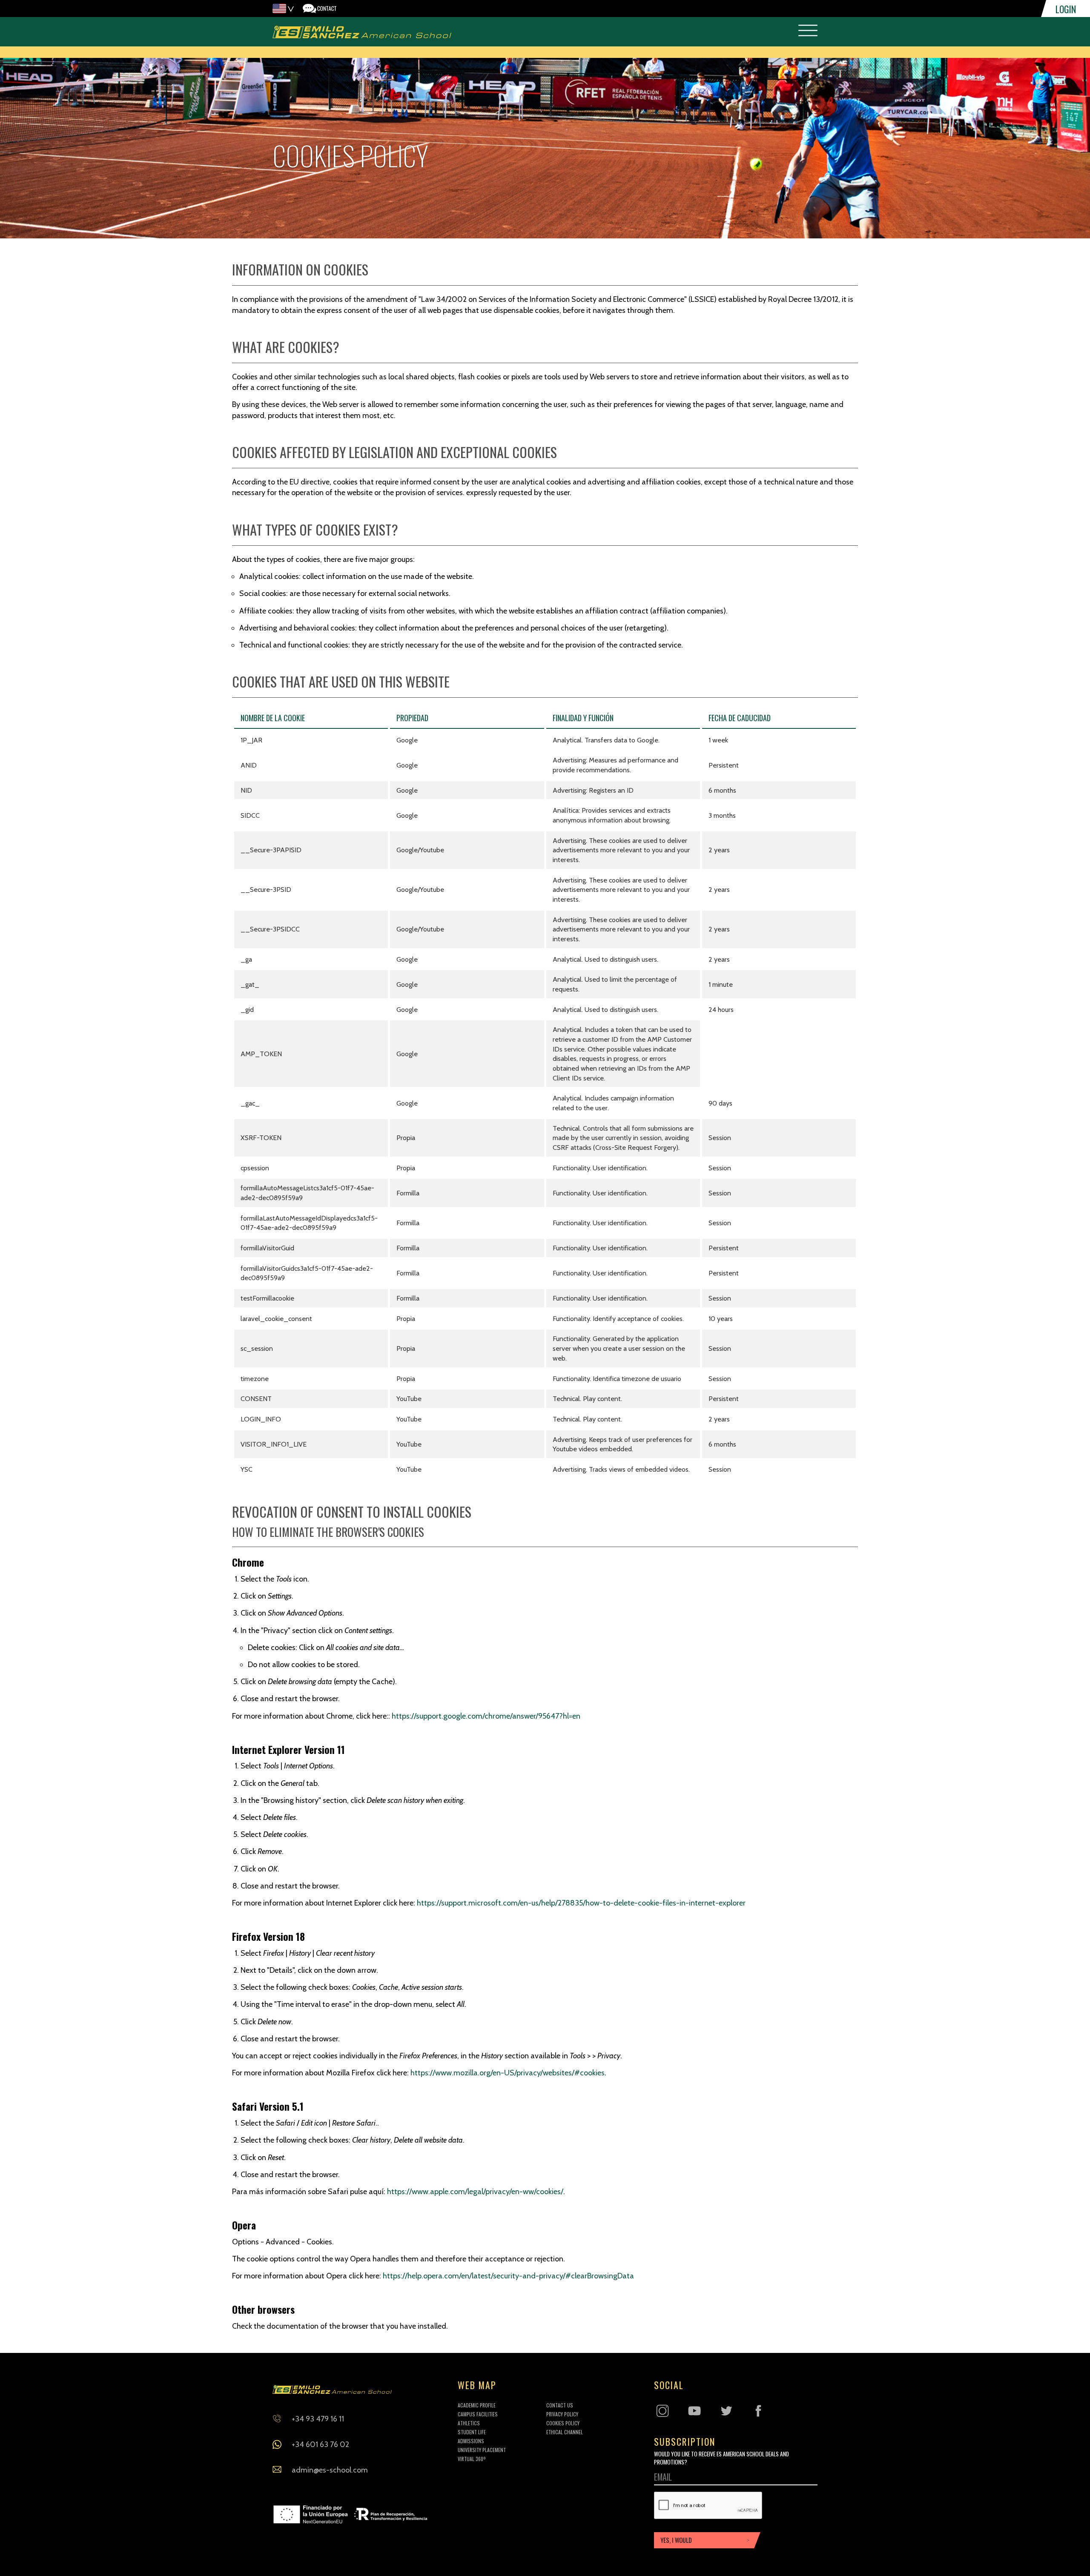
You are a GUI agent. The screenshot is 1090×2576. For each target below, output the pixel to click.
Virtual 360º (472, 2459)
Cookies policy (563, 2423)
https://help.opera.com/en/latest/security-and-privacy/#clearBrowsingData (508, 2276)
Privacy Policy (562, 2414)
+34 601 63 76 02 (320, 2444)
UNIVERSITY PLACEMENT (482, 2450)
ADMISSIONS (471, 2441)
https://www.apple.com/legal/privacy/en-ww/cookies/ (475, 2192)
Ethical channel (565, 2432)
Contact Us (560, 2405)
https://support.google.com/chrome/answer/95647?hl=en (486, 1716)
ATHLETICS (469, 2423)
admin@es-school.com (330, 2470)
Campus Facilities (478, 2414)
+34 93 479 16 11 (318, 2419)
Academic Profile (477, 2405)
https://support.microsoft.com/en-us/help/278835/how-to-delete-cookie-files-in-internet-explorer (581, 1903)
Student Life (472, 2432)
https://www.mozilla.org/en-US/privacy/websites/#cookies (508, 2073)
